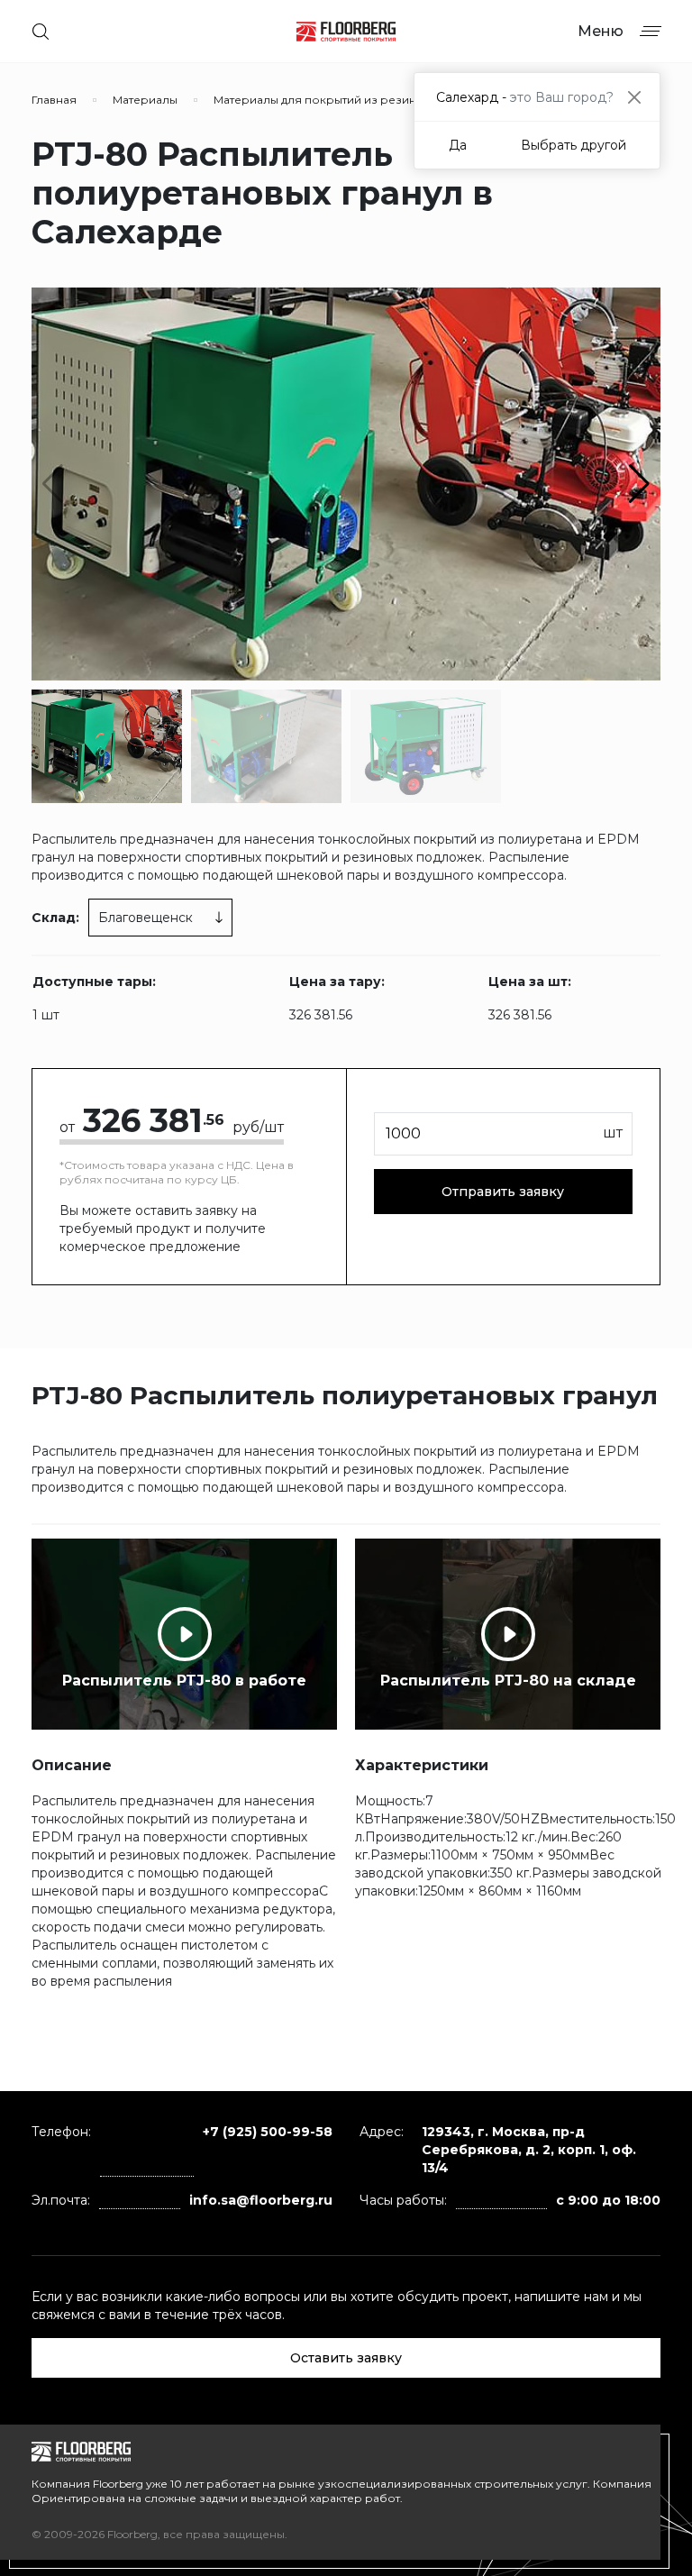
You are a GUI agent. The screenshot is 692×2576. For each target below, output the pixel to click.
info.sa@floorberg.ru (261, 2200)
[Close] (634, 97)
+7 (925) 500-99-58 (268, 2132)
